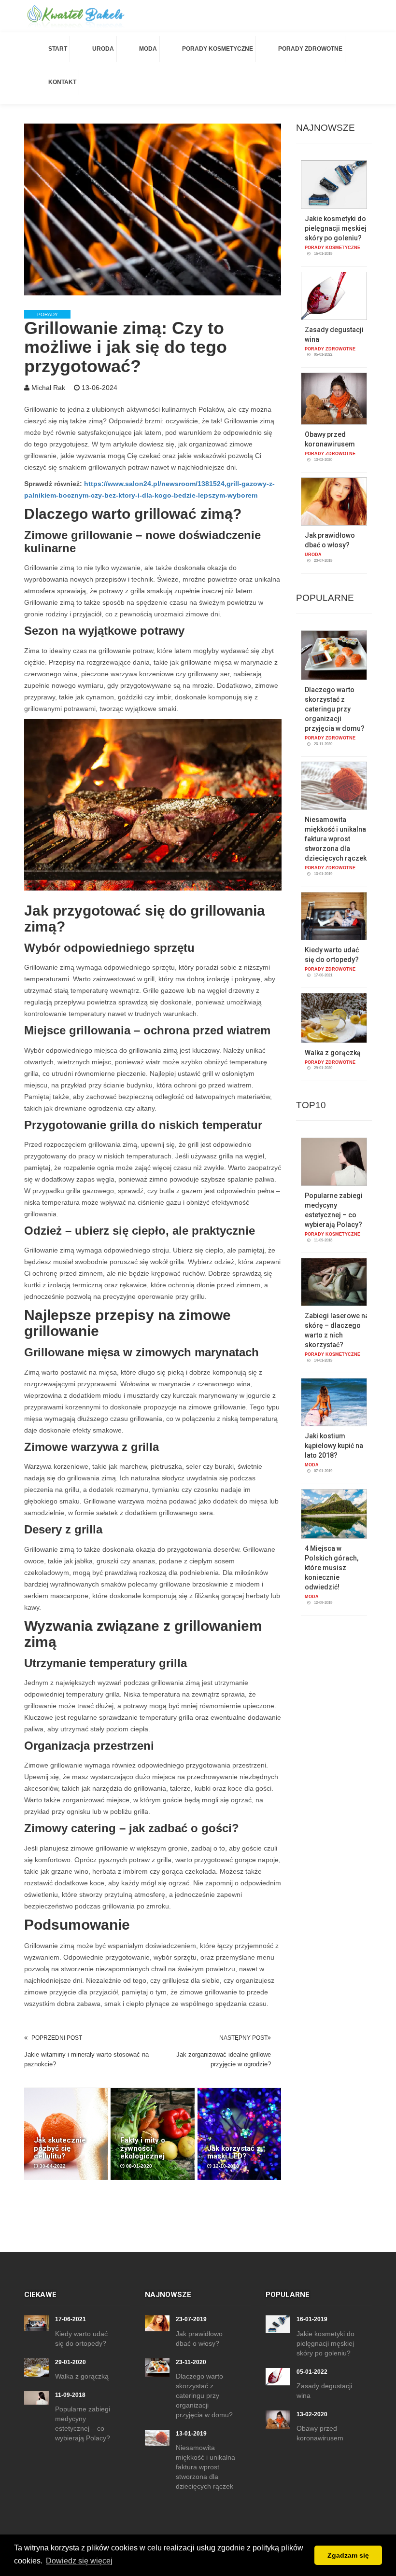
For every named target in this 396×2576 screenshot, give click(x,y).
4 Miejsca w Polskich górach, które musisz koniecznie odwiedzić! (332, 1568)
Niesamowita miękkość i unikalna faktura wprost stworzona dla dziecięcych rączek (336, 839)
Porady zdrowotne (310, 49)
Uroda (103, 49)
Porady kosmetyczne (218, 49)
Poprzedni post (57, 2038)
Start (58, 49)
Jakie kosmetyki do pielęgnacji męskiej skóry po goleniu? (336, 228)
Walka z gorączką (333, 1053)
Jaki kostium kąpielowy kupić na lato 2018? (334, 1446)
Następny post (243, 2038)
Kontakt (62, 82)
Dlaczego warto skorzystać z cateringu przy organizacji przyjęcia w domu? (335, 709)
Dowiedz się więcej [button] (79, 2561)
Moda (148, 49)
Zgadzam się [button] (348, 2555)
